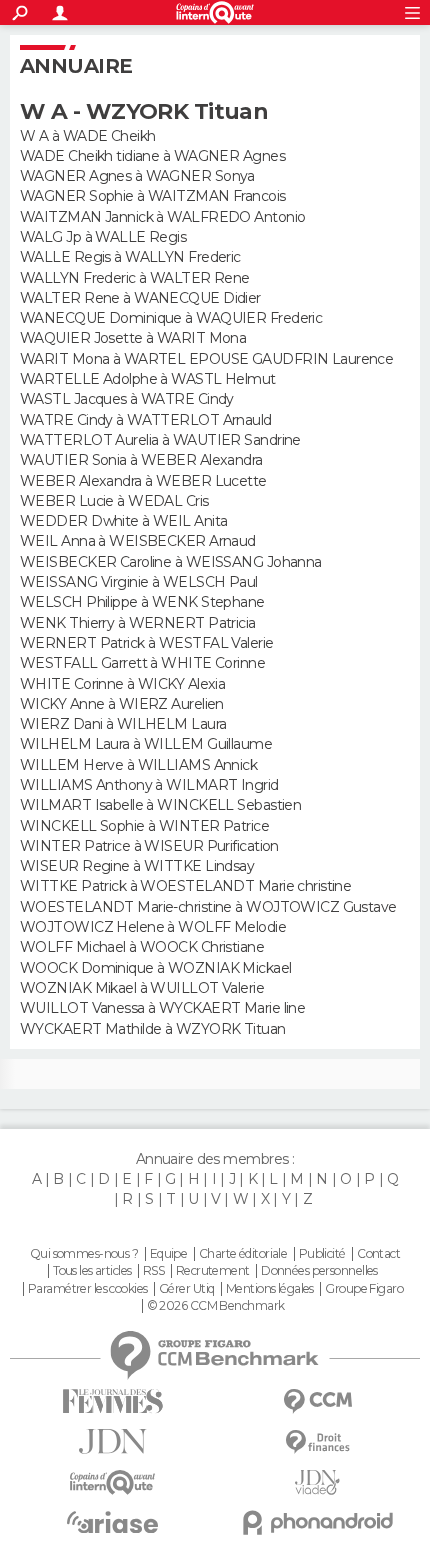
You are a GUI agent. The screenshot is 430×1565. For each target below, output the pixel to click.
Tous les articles (92, 1271)
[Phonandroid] (317, 1522)
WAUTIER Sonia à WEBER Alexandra (141, 460)
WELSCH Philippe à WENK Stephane (142, 602)
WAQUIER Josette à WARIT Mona (133, 338)
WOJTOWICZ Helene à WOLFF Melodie (153, 927)
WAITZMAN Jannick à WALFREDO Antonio (162, 217)
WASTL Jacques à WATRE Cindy (127, 399)
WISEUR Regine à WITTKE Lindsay (137, 866)
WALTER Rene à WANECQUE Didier (140, 298)
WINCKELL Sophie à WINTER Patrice (144, 826)
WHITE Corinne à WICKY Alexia (122, 684)
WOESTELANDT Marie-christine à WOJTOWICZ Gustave (208, 907)
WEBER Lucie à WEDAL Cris (114, 501)
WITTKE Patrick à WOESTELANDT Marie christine (185, 886)
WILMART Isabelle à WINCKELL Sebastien (160, 805)
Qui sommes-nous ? (84, 1254)
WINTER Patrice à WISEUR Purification (149, 846)
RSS (153, 1271)
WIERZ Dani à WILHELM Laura (123, 724)
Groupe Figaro (364, 1289)
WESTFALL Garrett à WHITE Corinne (142, 663)
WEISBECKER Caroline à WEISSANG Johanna (171, 562)
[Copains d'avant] (112, 1482)
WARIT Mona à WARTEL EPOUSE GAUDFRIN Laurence (206, 359)
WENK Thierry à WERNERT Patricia (138, 623)
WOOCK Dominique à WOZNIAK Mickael (156, 968)
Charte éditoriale (243, 1254)
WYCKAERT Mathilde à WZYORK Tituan (153, 1029)
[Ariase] (112, 1522)
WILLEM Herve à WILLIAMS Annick (138, 765)
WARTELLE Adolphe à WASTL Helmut (148, 379)
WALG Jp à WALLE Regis (103, 237)
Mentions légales (270, 1289)
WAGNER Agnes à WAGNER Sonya (137, 176)
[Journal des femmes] (112, 1401)
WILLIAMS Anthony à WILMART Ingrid (149, 785)
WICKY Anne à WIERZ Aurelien (122, 704)
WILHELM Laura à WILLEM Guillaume (146, 744)
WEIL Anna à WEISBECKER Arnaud (138, 541)
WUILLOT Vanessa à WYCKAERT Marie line (162, 1008)
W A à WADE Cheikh (87, 136)
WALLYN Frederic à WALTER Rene (135, 278)
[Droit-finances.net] (317, 1442)
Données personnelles (319, 1271)
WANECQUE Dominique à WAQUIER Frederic (171, 318)
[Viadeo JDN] (317, 1482)
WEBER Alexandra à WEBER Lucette (143, 481)
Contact (378, 1254)
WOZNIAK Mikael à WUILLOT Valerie (142, 988)
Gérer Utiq (186, 1289)
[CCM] (317, 1401)
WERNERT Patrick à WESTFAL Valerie (147, 643)
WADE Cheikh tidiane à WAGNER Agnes (152, 156)
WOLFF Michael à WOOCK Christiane (142, 947)
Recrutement (213, 1271)
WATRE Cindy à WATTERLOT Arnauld (146, 420)
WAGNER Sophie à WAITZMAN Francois (153, 196)
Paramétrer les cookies (88, 1289)
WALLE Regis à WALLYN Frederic (130, 257)
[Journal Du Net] (112, 1441)
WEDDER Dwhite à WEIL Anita (123, 521)
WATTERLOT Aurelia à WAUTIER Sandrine (160, 440)
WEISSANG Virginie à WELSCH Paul (139, 582)
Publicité (322, 1254)
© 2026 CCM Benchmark (216, 1306)
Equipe (169, 1254)
